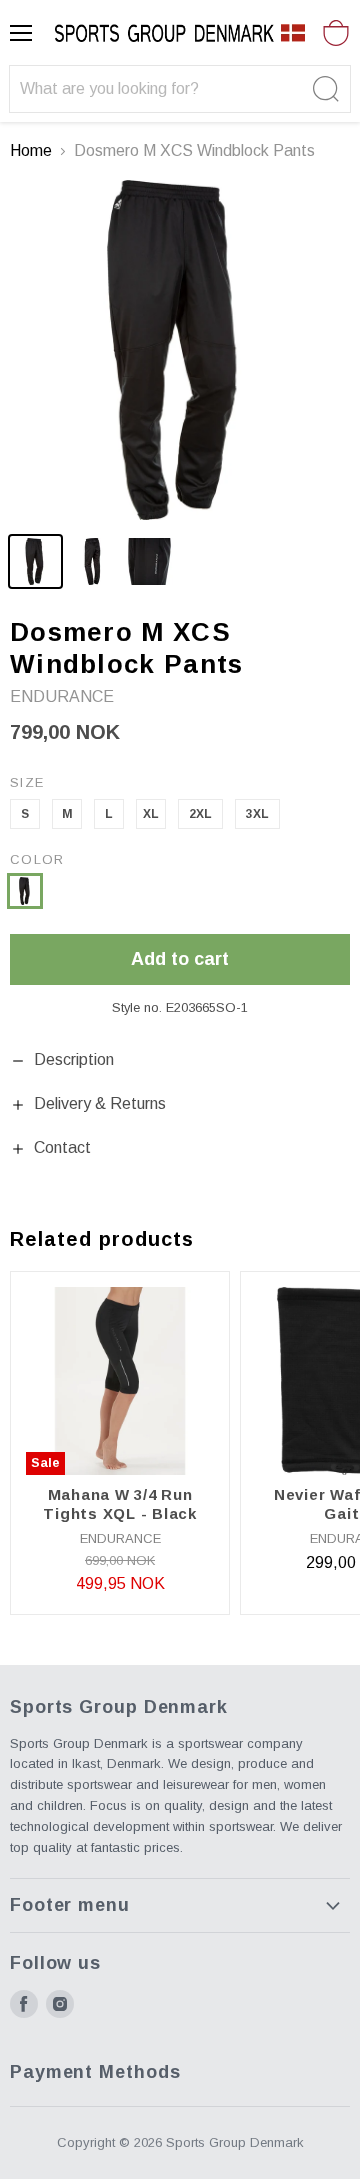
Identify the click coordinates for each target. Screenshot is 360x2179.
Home (31, 150)
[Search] (323, 89)
